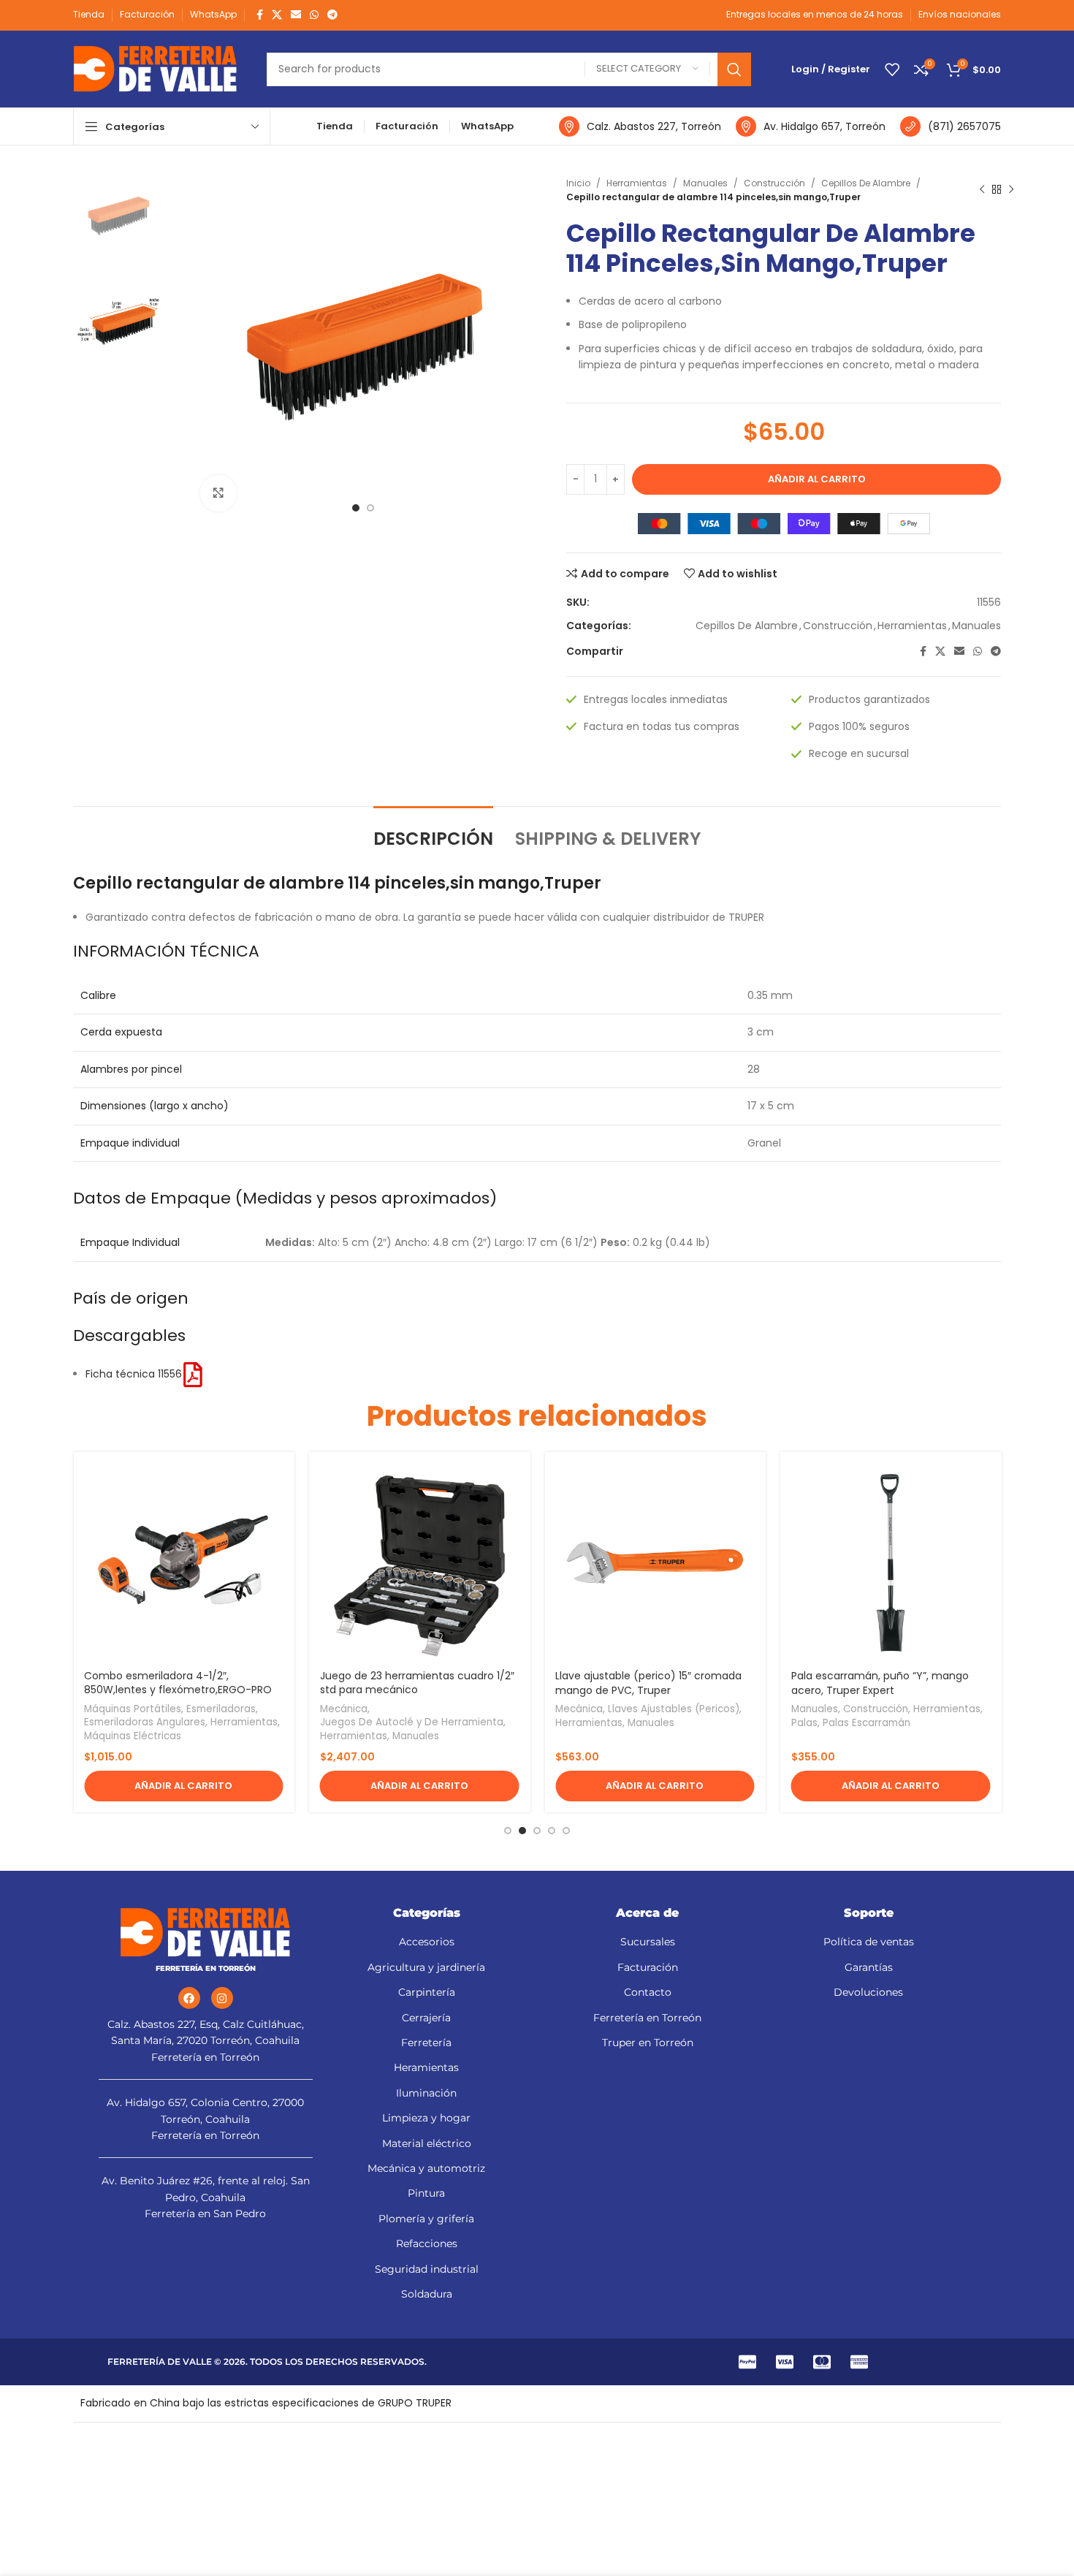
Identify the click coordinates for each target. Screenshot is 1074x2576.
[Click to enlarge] (218, 493)
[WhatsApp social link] (314, 15)
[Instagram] (222, 1998)
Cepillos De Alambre (866, 183)
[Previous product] (982, 190)
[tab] (433, 832)
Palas (804, 1723)
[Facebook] (189, 1998)
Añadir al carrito (817, 479)
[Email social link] (296, 15)
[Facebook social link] (260, 15)
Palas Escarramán (867, 1723)
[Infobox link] (640, 126)
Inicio (578, 183)
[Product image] (184, 1563)
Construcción (774, 183)
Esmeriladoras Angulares (145, 1722)
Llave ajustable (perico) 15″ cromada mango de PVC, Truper (648, 1683)
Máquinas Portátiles (133, 1709)
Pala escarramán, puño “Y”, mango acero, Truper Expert (880, 1683)
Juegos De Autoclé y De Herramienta (412, 1722)
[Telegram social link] (332, 15)
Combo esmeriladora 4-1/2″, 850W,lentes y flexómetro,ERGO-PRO (178, 1683)
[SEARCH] (734, 69)
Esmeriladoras (221, 1709)
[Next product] (1011, 190)
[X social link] (277, 15)
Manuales (705, 183)
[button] (184, 1786)
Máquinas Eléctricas (133, 1736)
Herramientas (637, 183)
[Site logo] (155, 68)
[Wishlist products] (892, 69)
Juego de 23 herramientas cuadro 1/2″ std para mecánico (417, 1683)
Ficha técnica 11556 (134, 1374)
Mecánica (344, 1709)
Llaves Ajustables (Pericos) (674, 1709)
